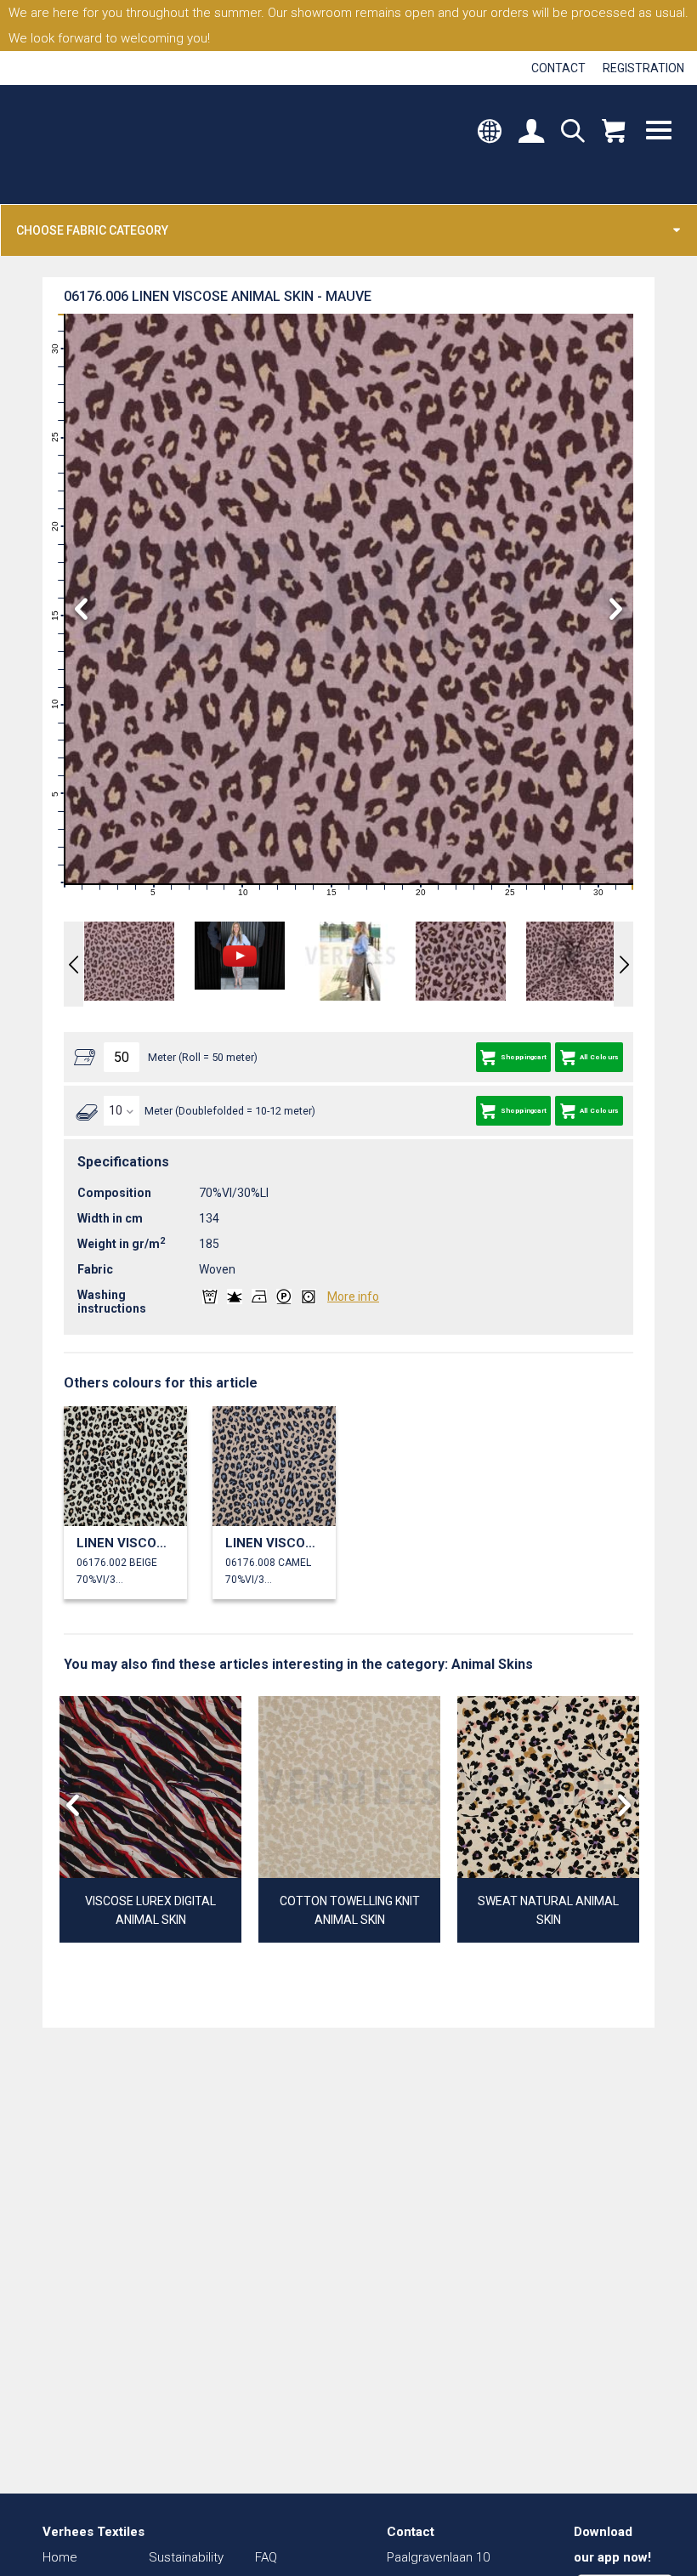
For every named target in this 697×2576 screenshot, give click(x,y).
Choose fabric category (92, 230)
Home (60, 2557)
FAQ (266, 2557)
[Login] (531, 133)
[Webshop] (613, 133)
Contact (558, 68)
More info (353, 1297)
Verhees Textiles (91, 145)
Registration (643, 68)
